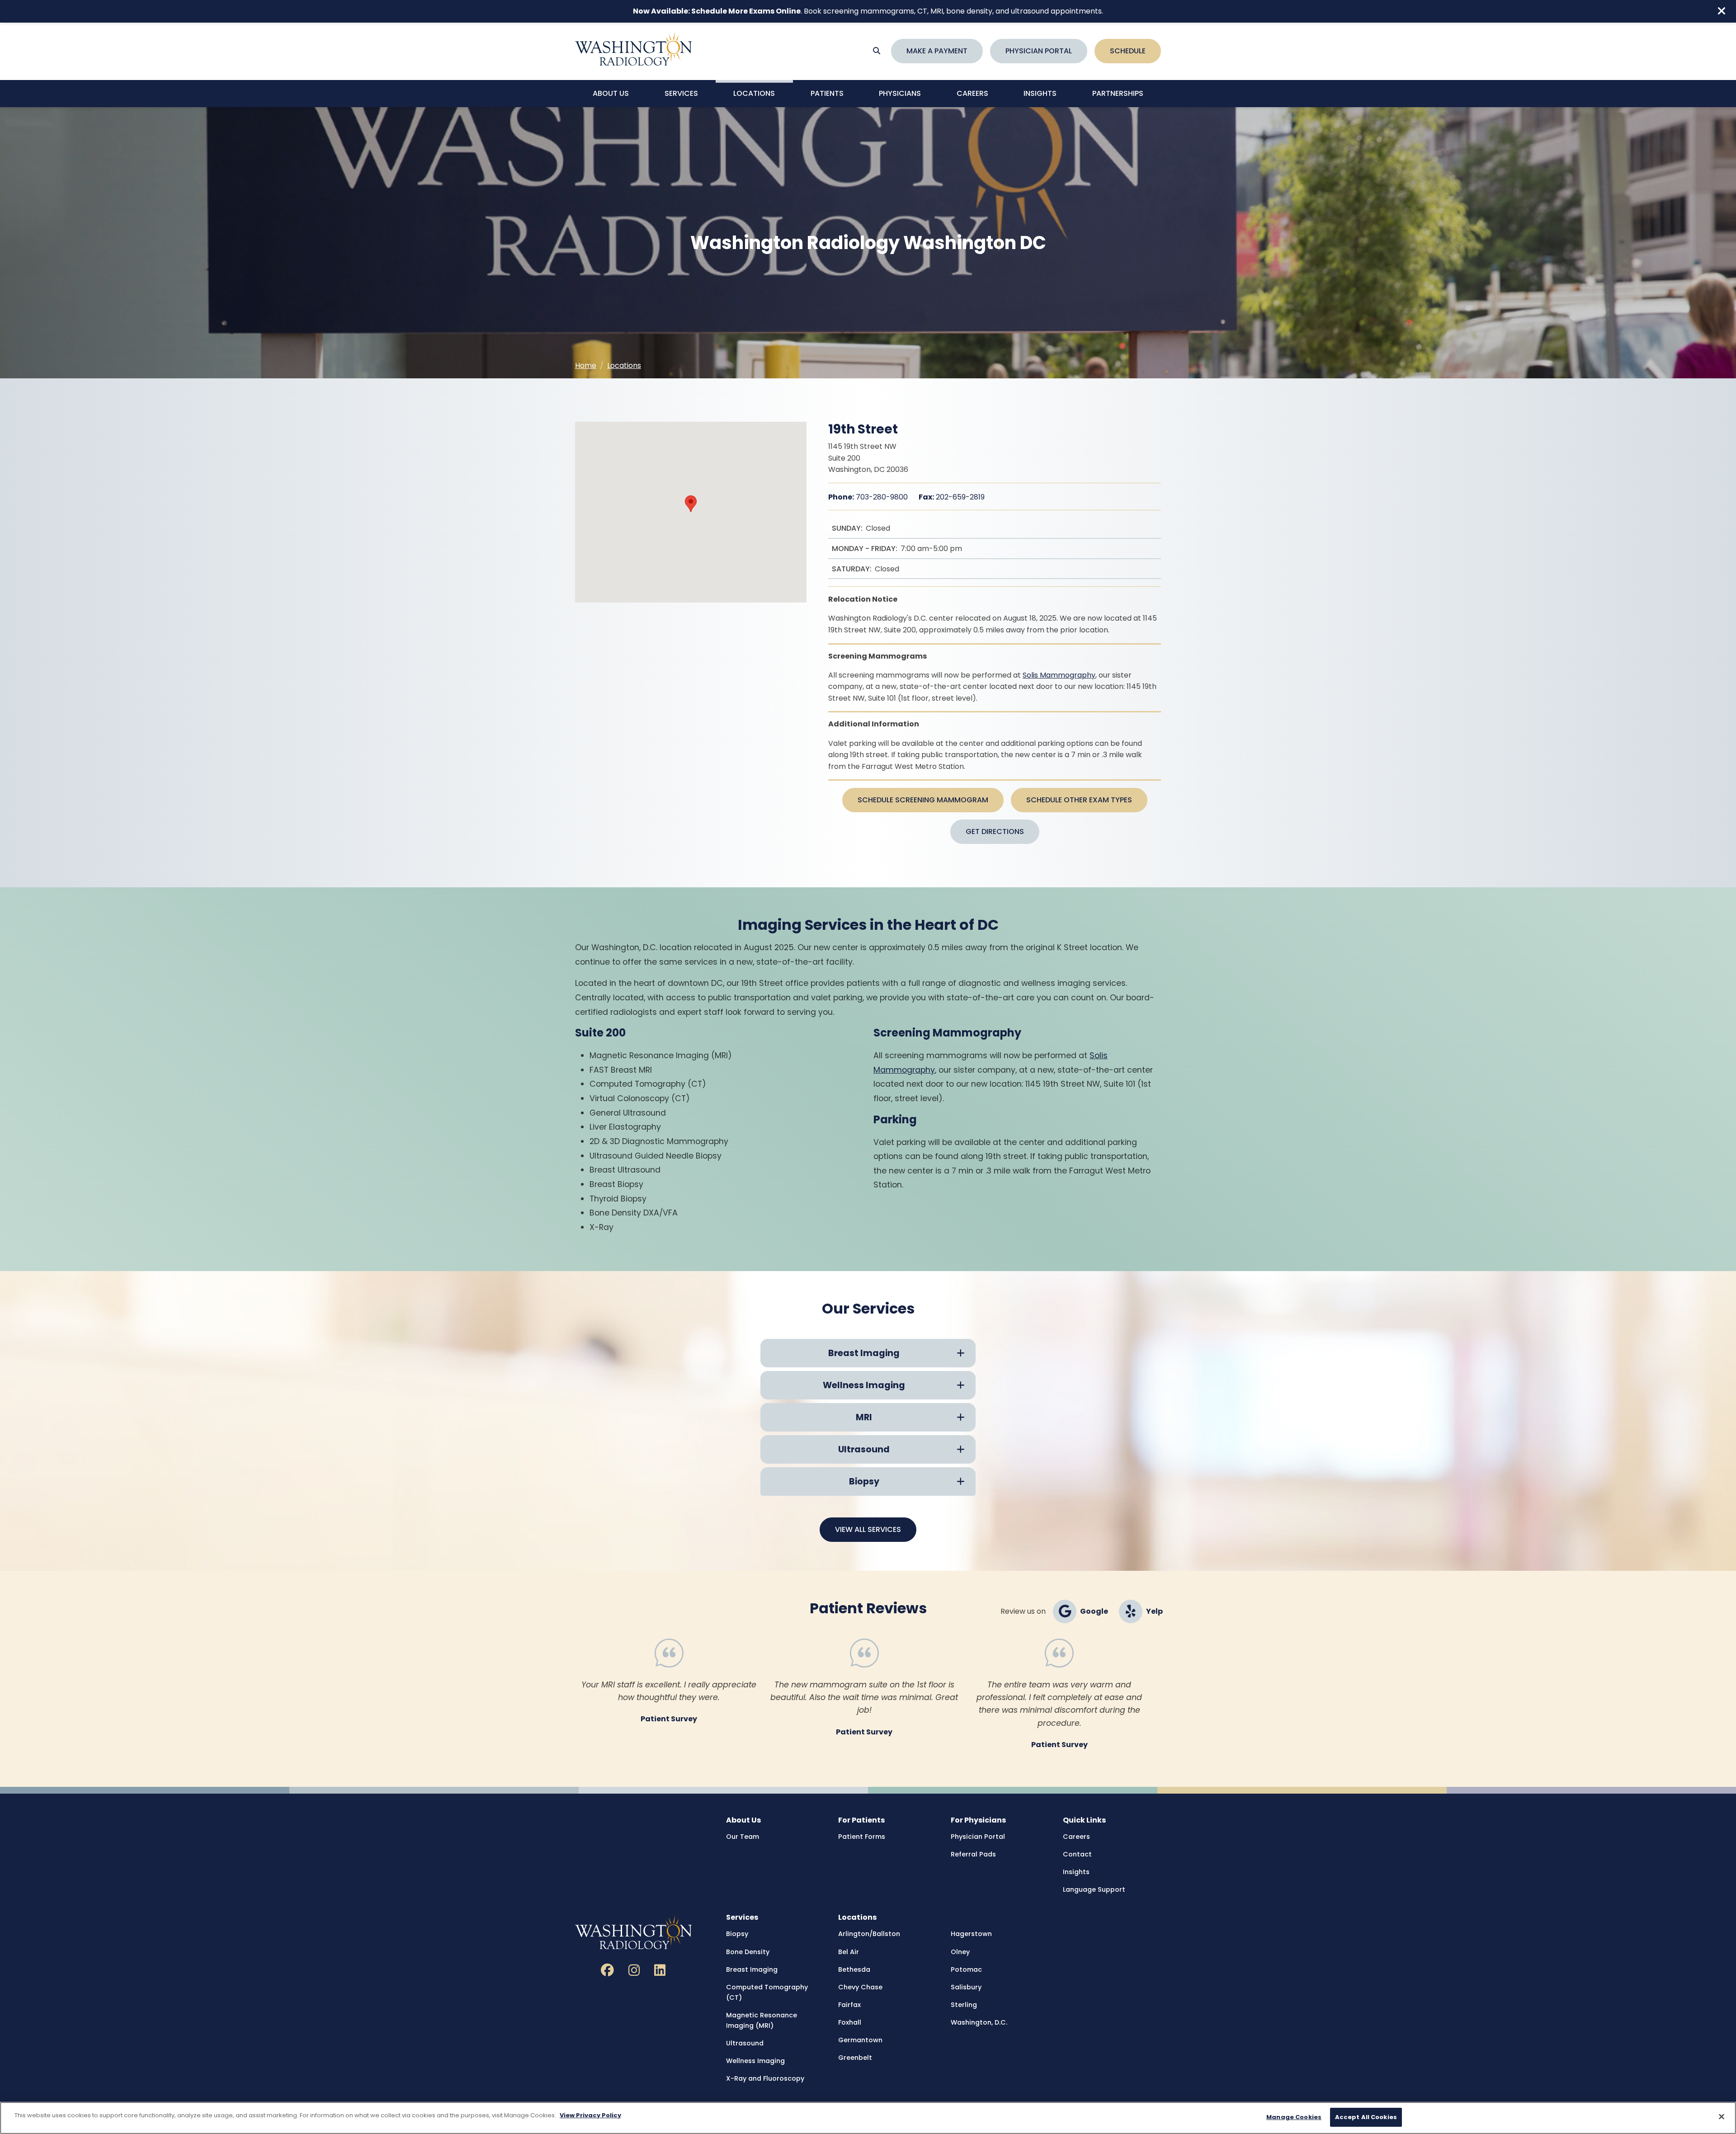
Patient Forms (862, 1837)
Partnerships (1118, 93)
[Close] (1722, 2116)
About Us (611, 93)
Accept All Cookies (1366, 2117)
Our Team (743, 1837)
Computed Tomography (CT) (767, 1992)
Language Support (1094, 1889)
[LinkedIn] (660, 1971)
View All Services (868, 1529)
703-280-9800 (868, 497)
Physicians (900, 93)
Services (681, 93)
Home (586, 365)
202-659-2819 (952, 497)
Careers (972, 93)
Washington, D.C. (979, 2022)
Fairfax (849, 2005)
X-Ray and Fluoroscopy (765, 2078)
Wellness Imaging (755, 2061)
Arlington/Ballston (869, 1934)
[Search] (877, 51)
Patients (827, 93)
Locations (754, 93)
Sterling (964, 2005)
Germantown (860, 2040)
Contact (1077, 1854)
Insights (1040, 93)
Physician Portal (1039, 51)
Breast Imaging (752, 1969)
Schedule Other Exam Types (1079, 800)
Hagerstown (971, 1934)
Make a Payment (937, 51)
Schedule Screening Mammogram (923, 800)
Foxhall (850, 2022)
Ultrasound (745, 2043)
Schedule (1128, 51)
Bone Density (748, 1952)
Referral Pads (973, 1854)
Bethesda (854, 1969)
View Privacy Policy (590, 2115)
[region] (868, 2118)
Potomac (966, 1969)
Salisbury (966, 1987)
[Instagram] (634, 1971)
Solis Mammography (1059, 675)
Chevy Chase (860, 1987)
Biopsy (737, 1934)
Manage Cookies (1294, 2117)
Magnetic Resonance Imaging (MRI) (762, 2020)
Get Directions (995, 831)
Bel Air (849, 1952)
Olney (960, 1952)
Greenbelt (855, 2058)
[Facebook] (607, 1971)
